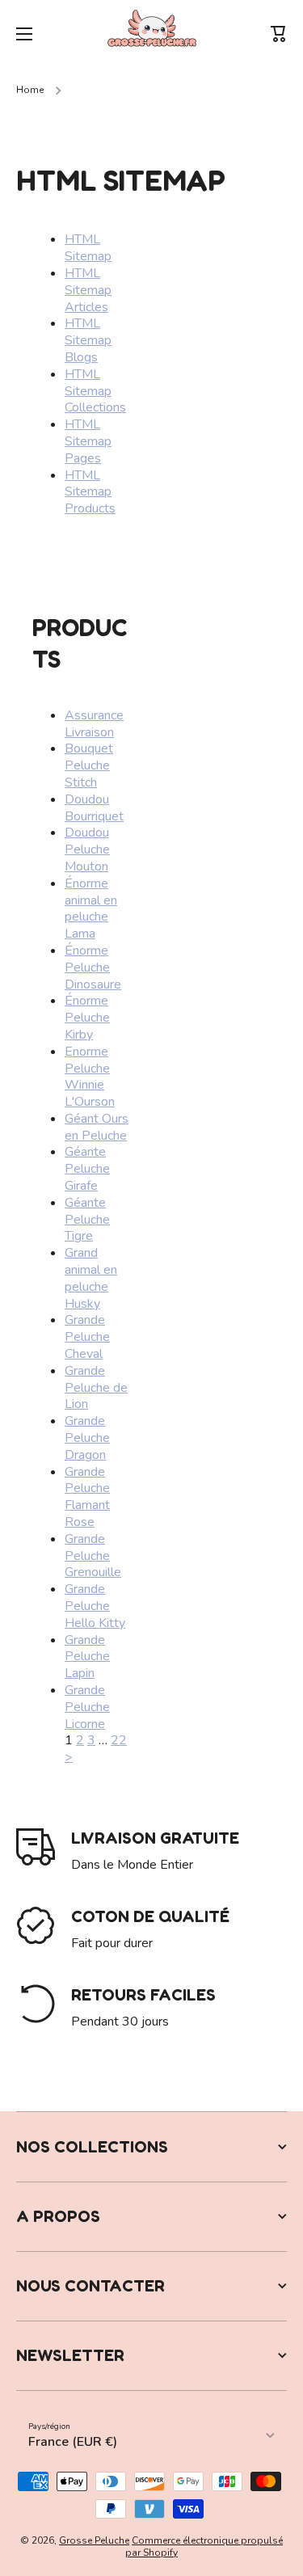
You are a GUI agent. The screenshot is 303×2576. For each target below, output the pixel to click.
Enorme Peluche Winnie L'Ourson (90, 1077)
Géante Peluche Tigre (87, 1220)
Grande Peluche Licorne (87, 1707)
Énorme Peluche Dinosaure (93, 968)
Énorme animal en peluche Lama (91, 909)
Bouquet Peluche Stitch (89, 765)
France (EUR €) (73, 2442)
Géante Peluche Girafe (87, 1169)
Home (30, 90)
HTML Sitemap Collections (95, 391)
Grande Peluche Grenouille (93, 1556)
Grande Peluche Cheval (87, 1337)
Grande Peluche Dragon (87, 1438)
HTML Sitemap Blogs (88, 340)
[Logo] (152, 34)
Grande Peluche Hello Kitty (95, 1606)
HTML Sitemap (88, 248)
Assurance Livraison (94, 724)
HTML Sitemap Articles (88, 290)
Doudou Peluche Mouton (87, 850)
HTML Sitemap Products (90, 492)
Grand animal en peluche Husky (91, 1278)
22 (119, 1740)
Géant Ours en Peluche (97, 1127)
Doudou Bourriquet (94, 808)
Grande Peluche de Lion (96, 1388)
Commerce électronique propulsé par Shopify (204, 2547)
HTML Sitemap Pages (88, 441)
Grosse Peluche (94, 2540)
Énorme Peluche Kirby (87, 1018)
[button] (279, 34)
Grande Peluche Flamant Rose (87, 1497)
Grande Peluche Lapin (87, 1657)
